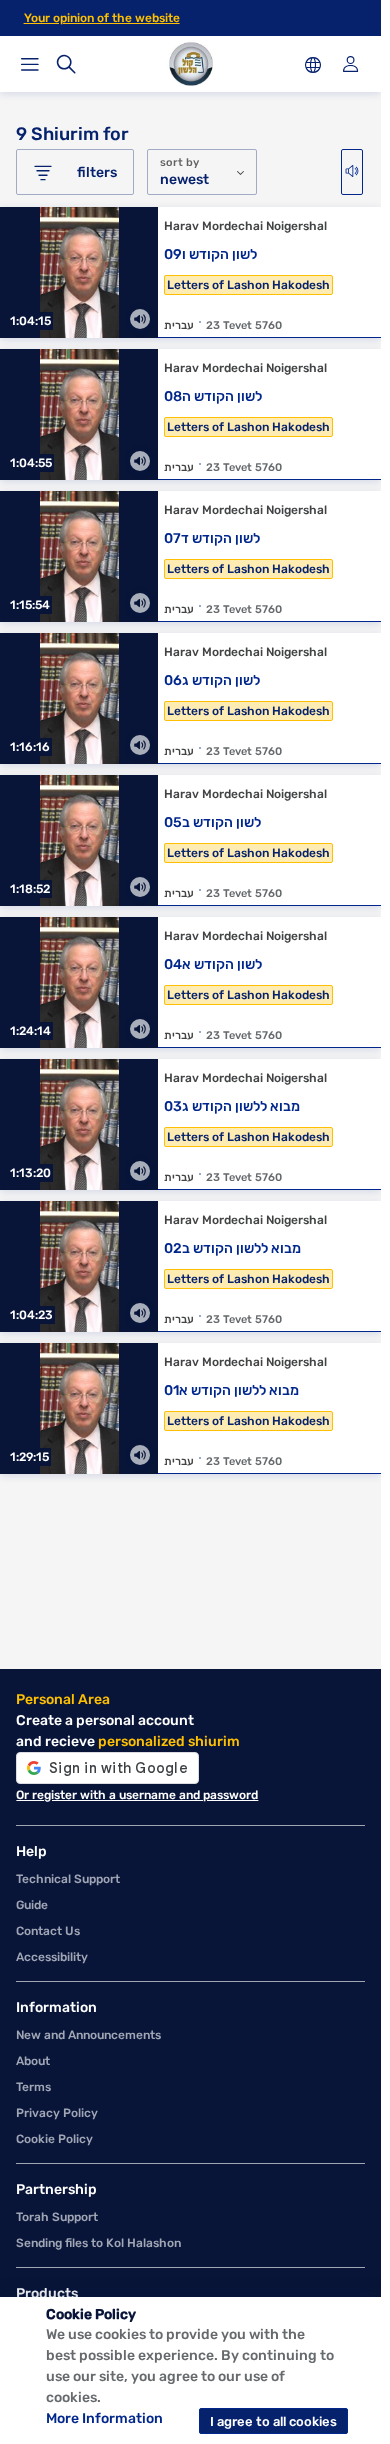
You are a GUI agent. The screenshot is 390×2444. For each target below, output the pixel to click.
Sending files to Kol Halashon (98, 2243)
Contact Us (48, 1931)
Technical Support (68, 1879)
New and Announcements (88, 2035)
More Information (104, 2418)
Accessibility (52, 1957)
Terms (33, 2087)
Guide (32, 1905)
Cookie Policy (54, 2139)
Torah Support (57, 2217)
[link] (190, 278)
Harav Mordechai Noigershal (245, 226)
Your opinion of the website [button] (102, 18)
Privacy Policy (57, 2113)
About (33, 2061)
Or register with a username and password (137, 1795)
